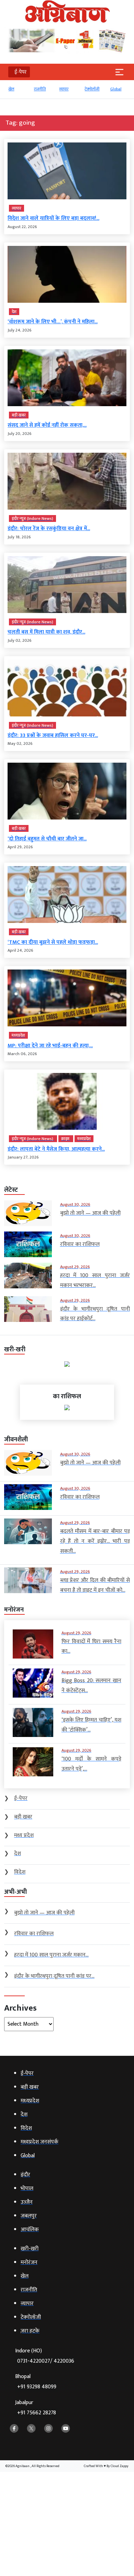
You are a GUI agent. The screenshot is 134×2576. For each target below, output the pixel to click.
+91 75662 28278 (37, 2413)
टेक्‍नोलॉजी (91, 89)
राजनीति (39, 89)
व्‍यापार (63, 89)
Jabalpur (36, 2408)
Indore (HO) (45, 2356)
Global (115, 89)
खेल (10, 89)
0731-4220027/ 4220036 (46, 2361)
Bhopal (36, 2382)
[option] (17, 92)
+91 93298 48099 (37, 2387)
